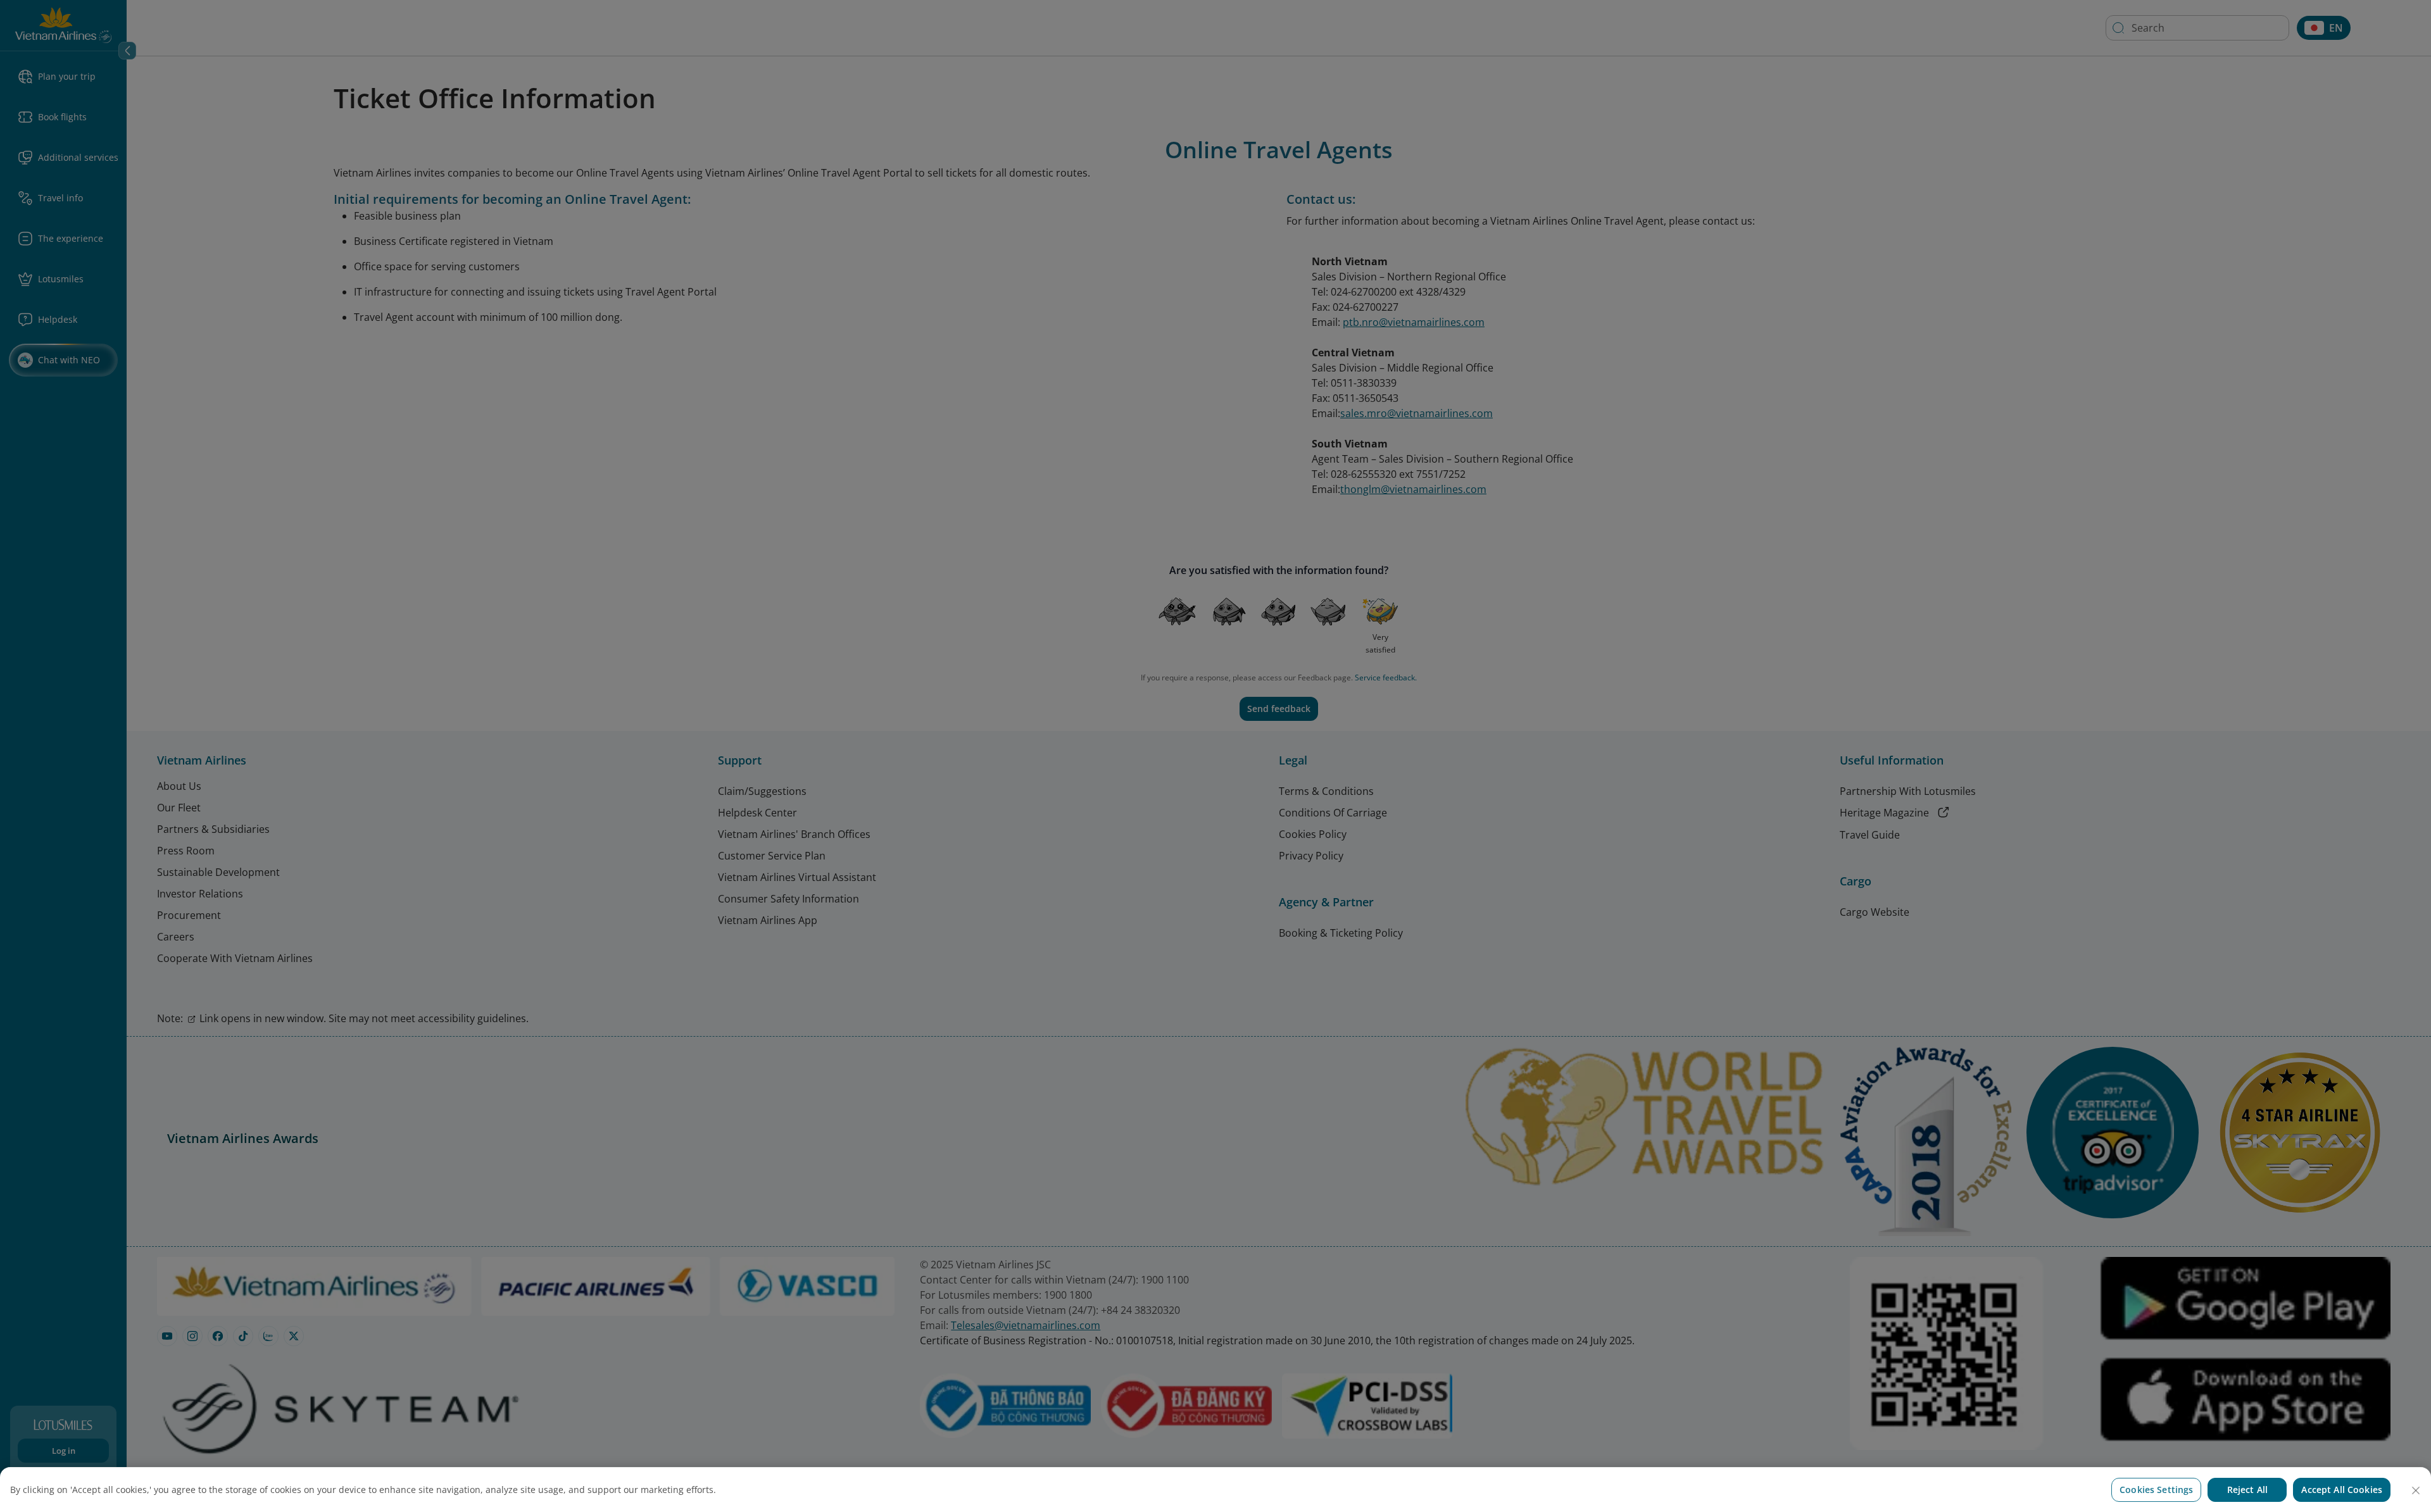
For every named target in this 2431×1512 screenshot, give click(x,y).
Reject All (2247, 1490)
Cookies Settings (2156, 1490)
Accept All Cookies (2342, 1490)
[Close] (2416, 1490)
